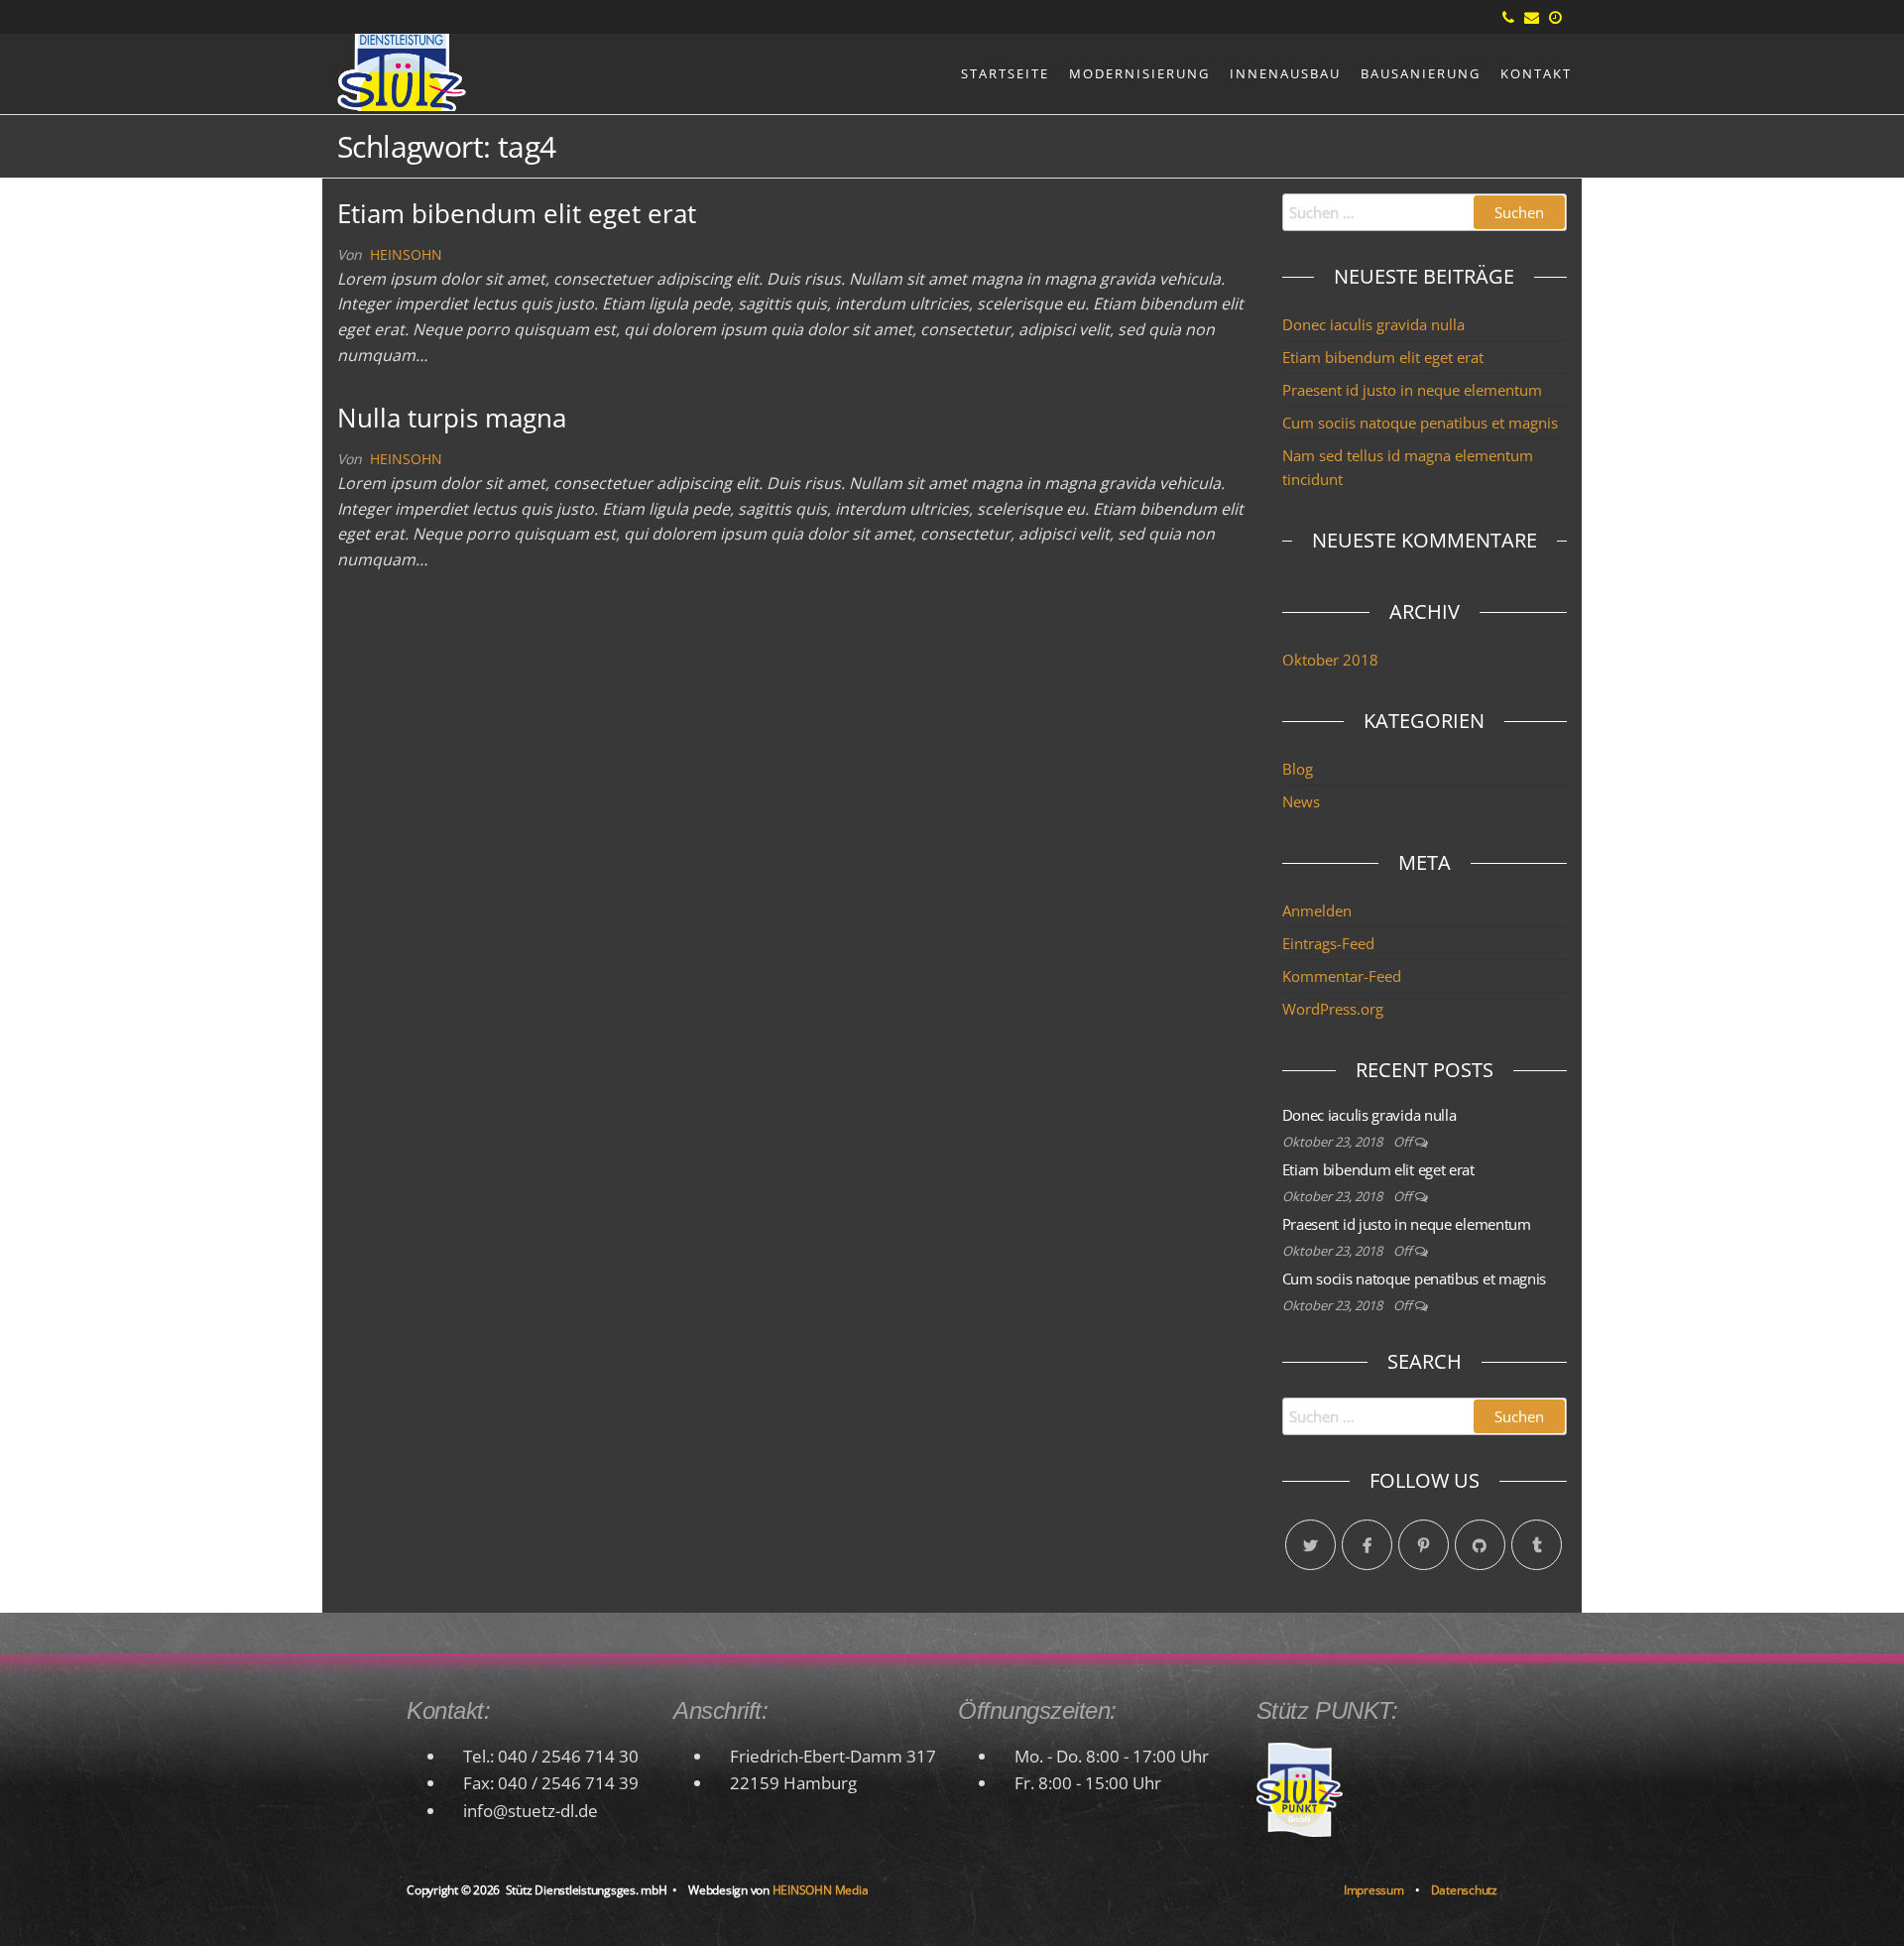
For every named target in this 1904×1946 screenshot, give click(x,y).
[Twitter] (1310, 1545)
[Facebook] (1367, 1545)
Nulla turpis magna (452, 418)
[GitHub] (1480, 1545)
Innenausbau (1285, 73)
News (1301, 801)
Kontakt (1536, 73)
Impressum (1374, 1890)
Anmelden (1317, 911)
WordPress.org (1333, 1009)
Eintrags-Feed (1328, 943)
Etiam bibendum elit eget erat (517, 213)
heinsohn (406, 254)
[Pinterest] (1424, 1545)
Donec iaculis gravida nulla (1373, 324)
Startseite (1005, 73)
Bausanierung (1421, 73)
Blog (1298, 769)
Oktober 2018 (1330, 660)
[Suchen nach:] (1425, 212)
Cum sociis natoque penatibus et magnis (1420, 423)
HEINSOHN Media (821, 1890)
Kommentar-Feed (1342, 976)
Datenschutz (1464, 1890)
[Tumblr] (1537, 1545)
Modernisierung (1139, 73)
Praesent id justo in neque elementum (1412, 390)
